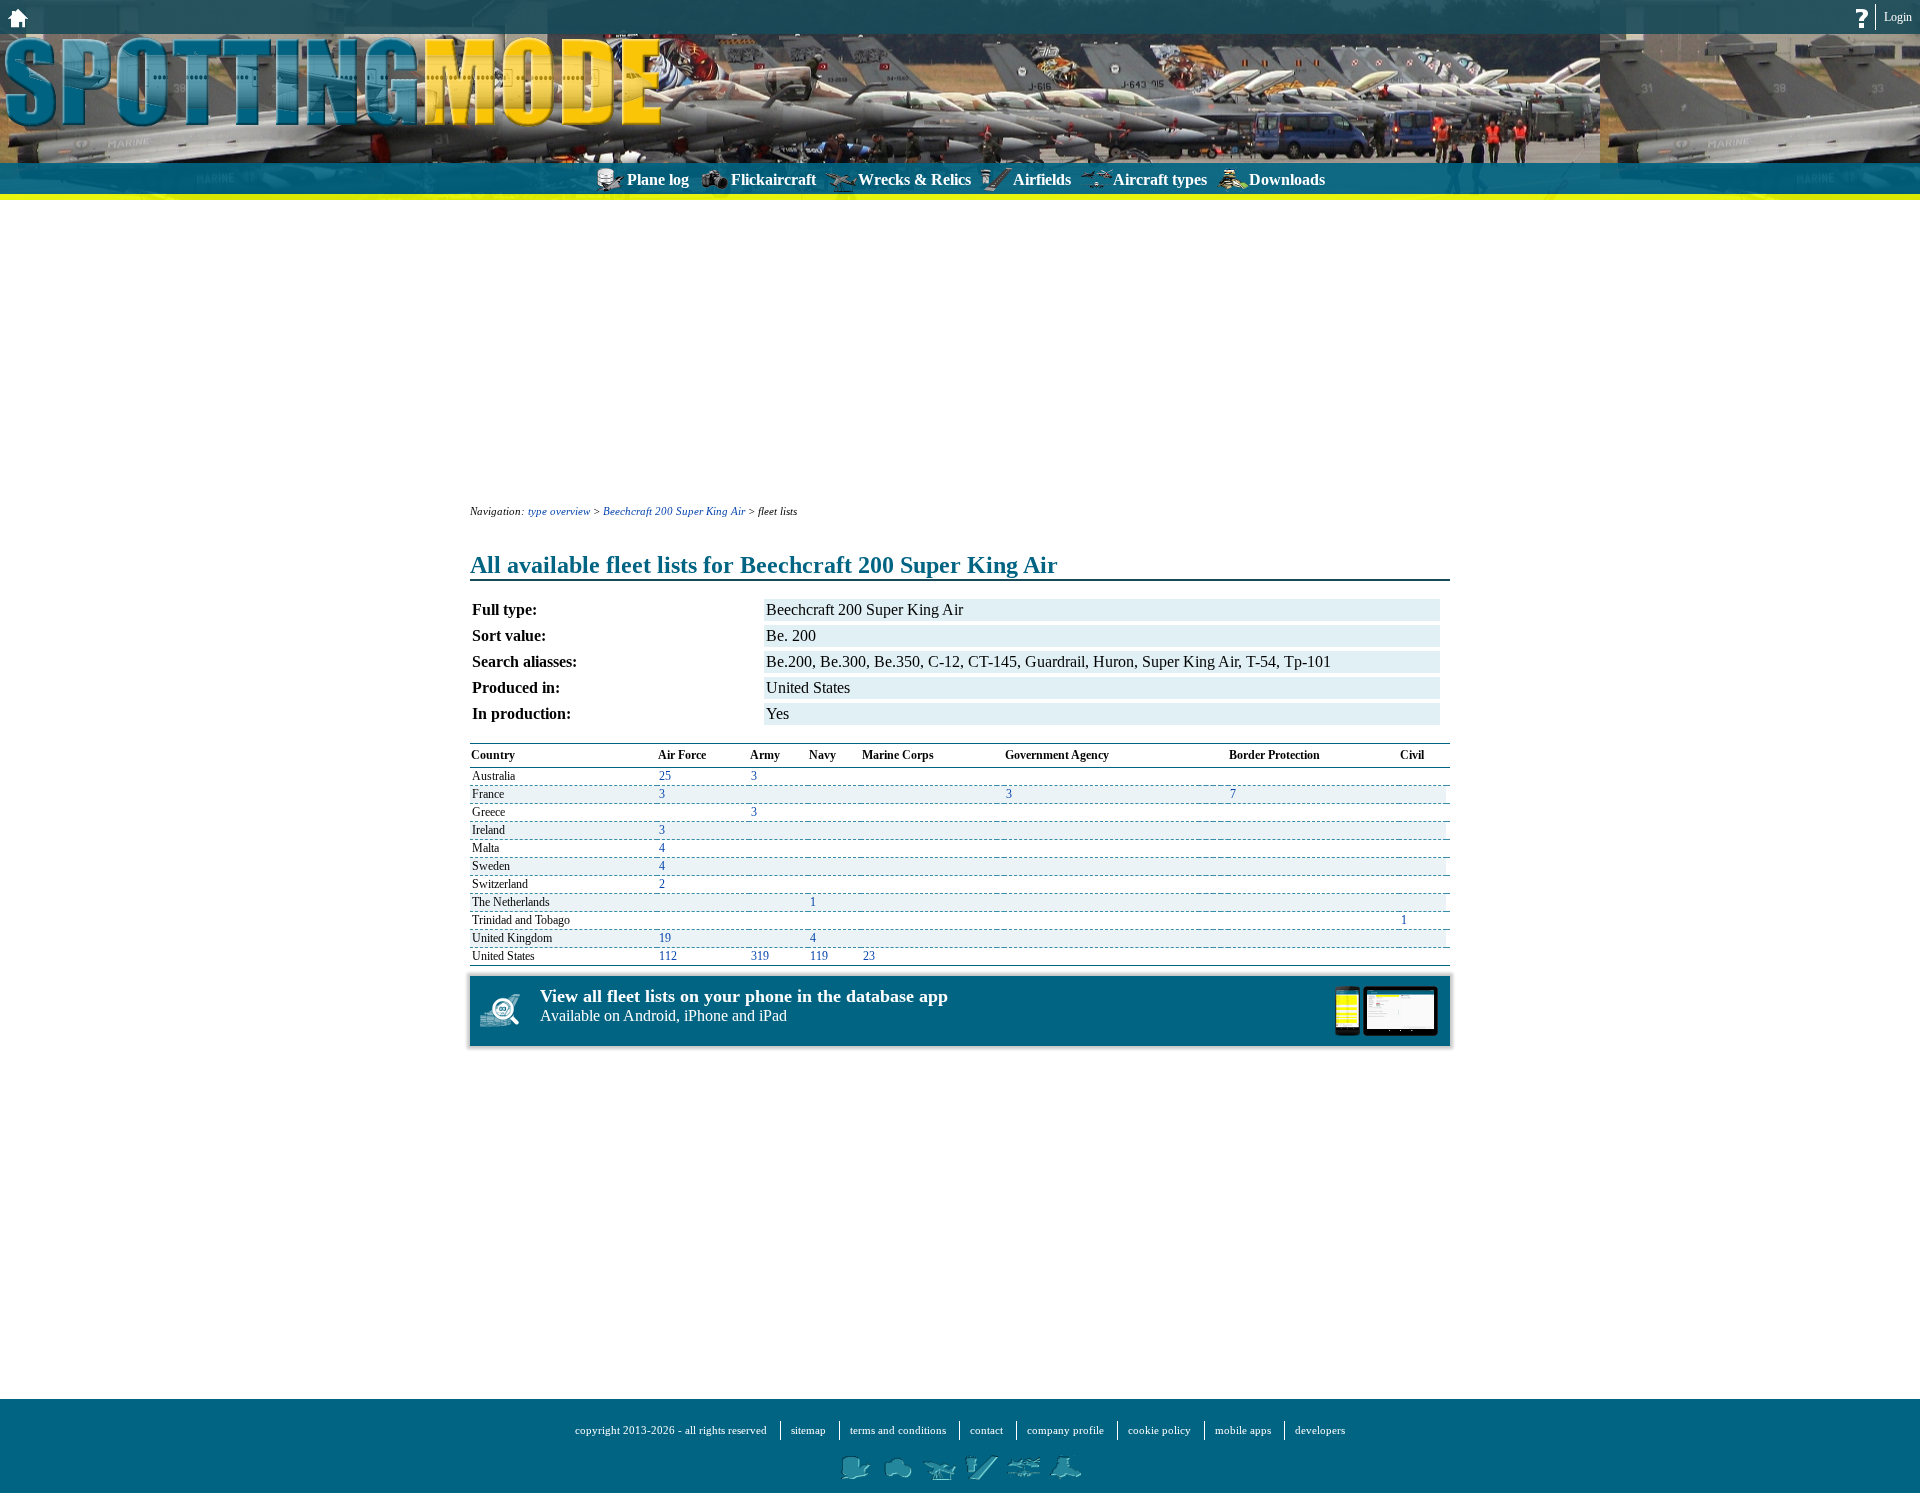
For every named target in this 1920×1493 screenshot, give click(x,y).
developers (1320, 1430)
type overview (559, 511)
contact (986, 1430)
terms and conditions (898, 1430)
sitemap (808, 1430)
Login (1898, 17)
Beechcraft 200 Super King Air (674, 511)
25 (665, 776)
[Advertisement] (960, 350)
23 (869, 956)
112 (668, 956)
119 (819, 956)
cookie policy (1159, 1430)
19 (665, 938)
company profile (1065, 1430)
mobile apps (1243, 1430)
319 (760, 956)
